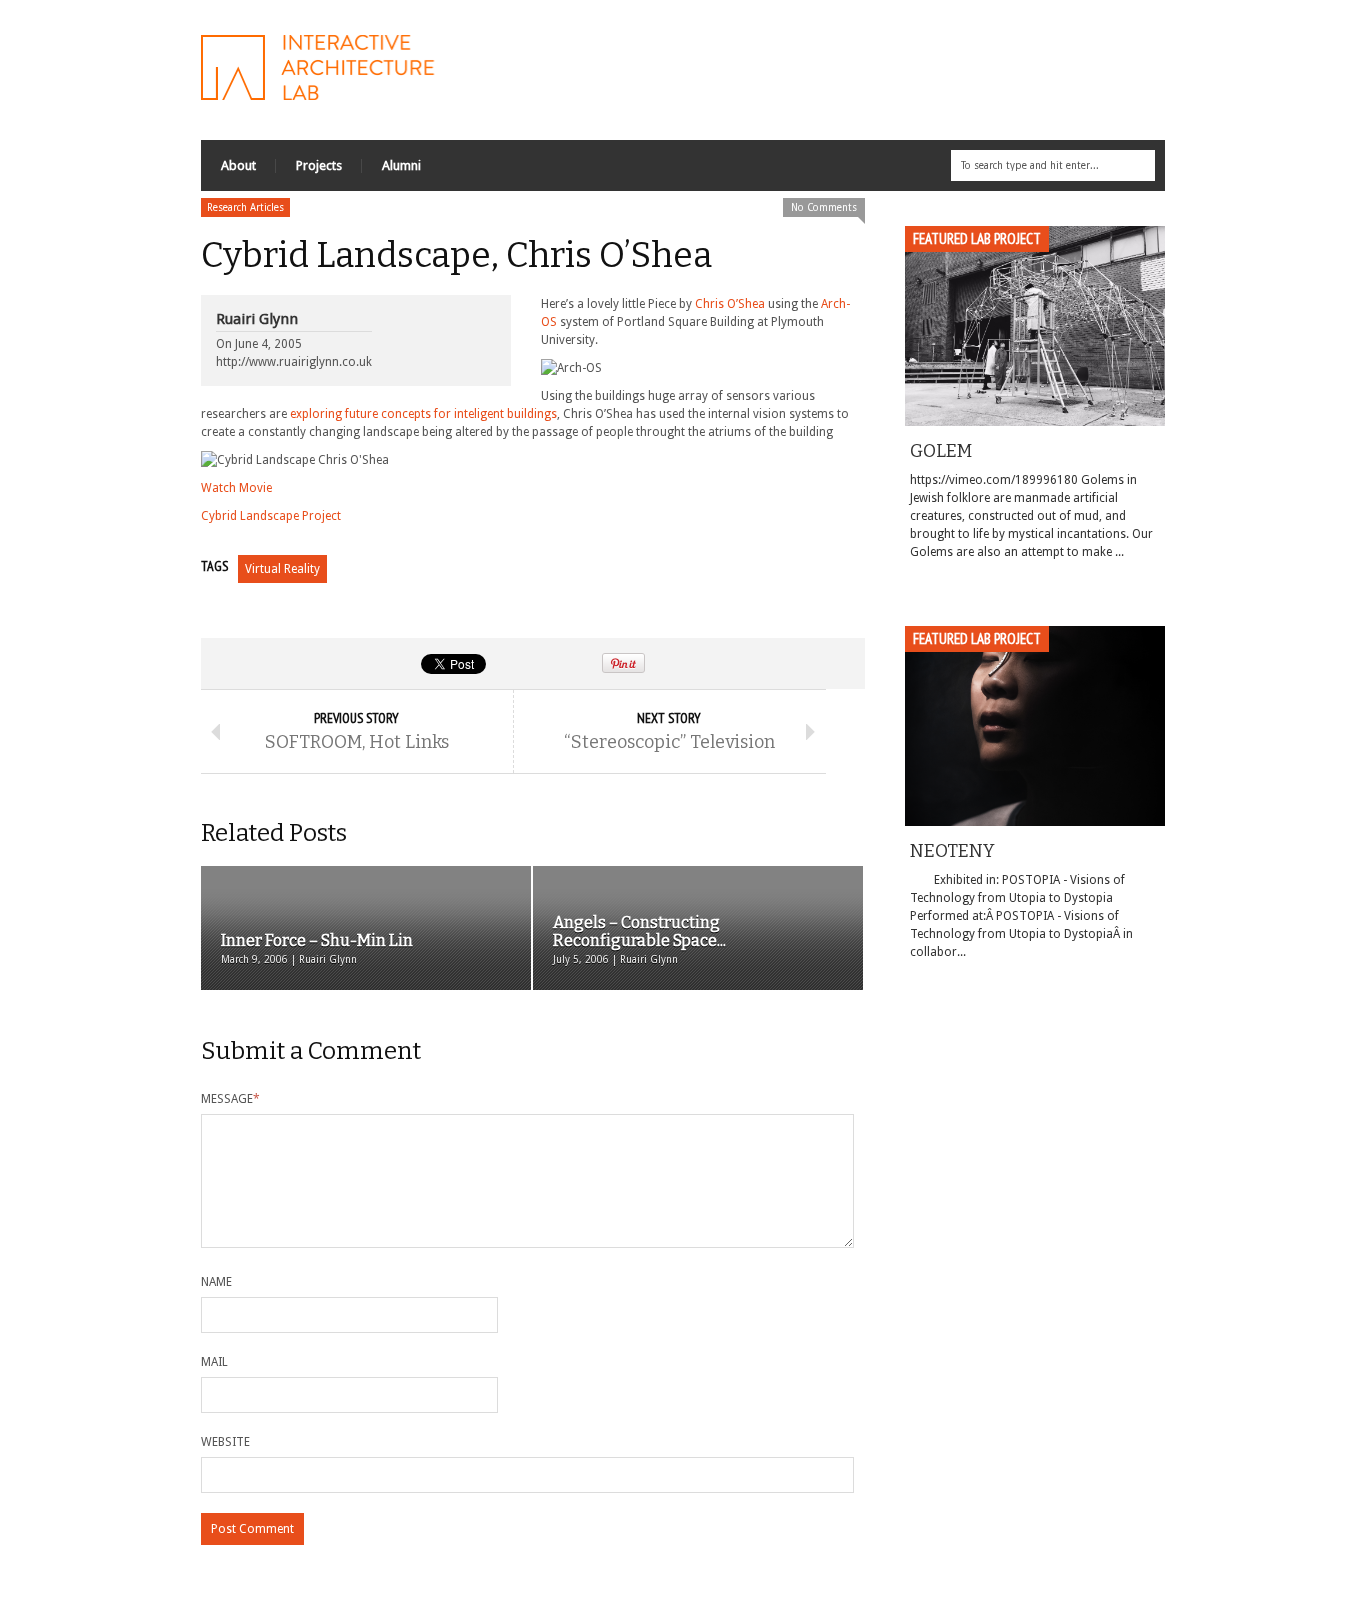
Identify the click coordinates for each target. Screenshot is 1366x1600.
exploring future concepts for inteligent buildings (423, 414)
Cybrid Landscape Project (271, 516)
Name (216, 1282)
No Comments (824, 207)
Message (230, 1099)
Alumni (401, 165)
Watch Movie (236, 488)
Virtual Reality (282, 569)
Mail (214, 1362)
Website (225, 1442)
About (238, 165)
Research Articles (245, 207)
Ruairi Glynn (257, 319)
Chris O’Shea (730, 304)
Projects (319, 165)
